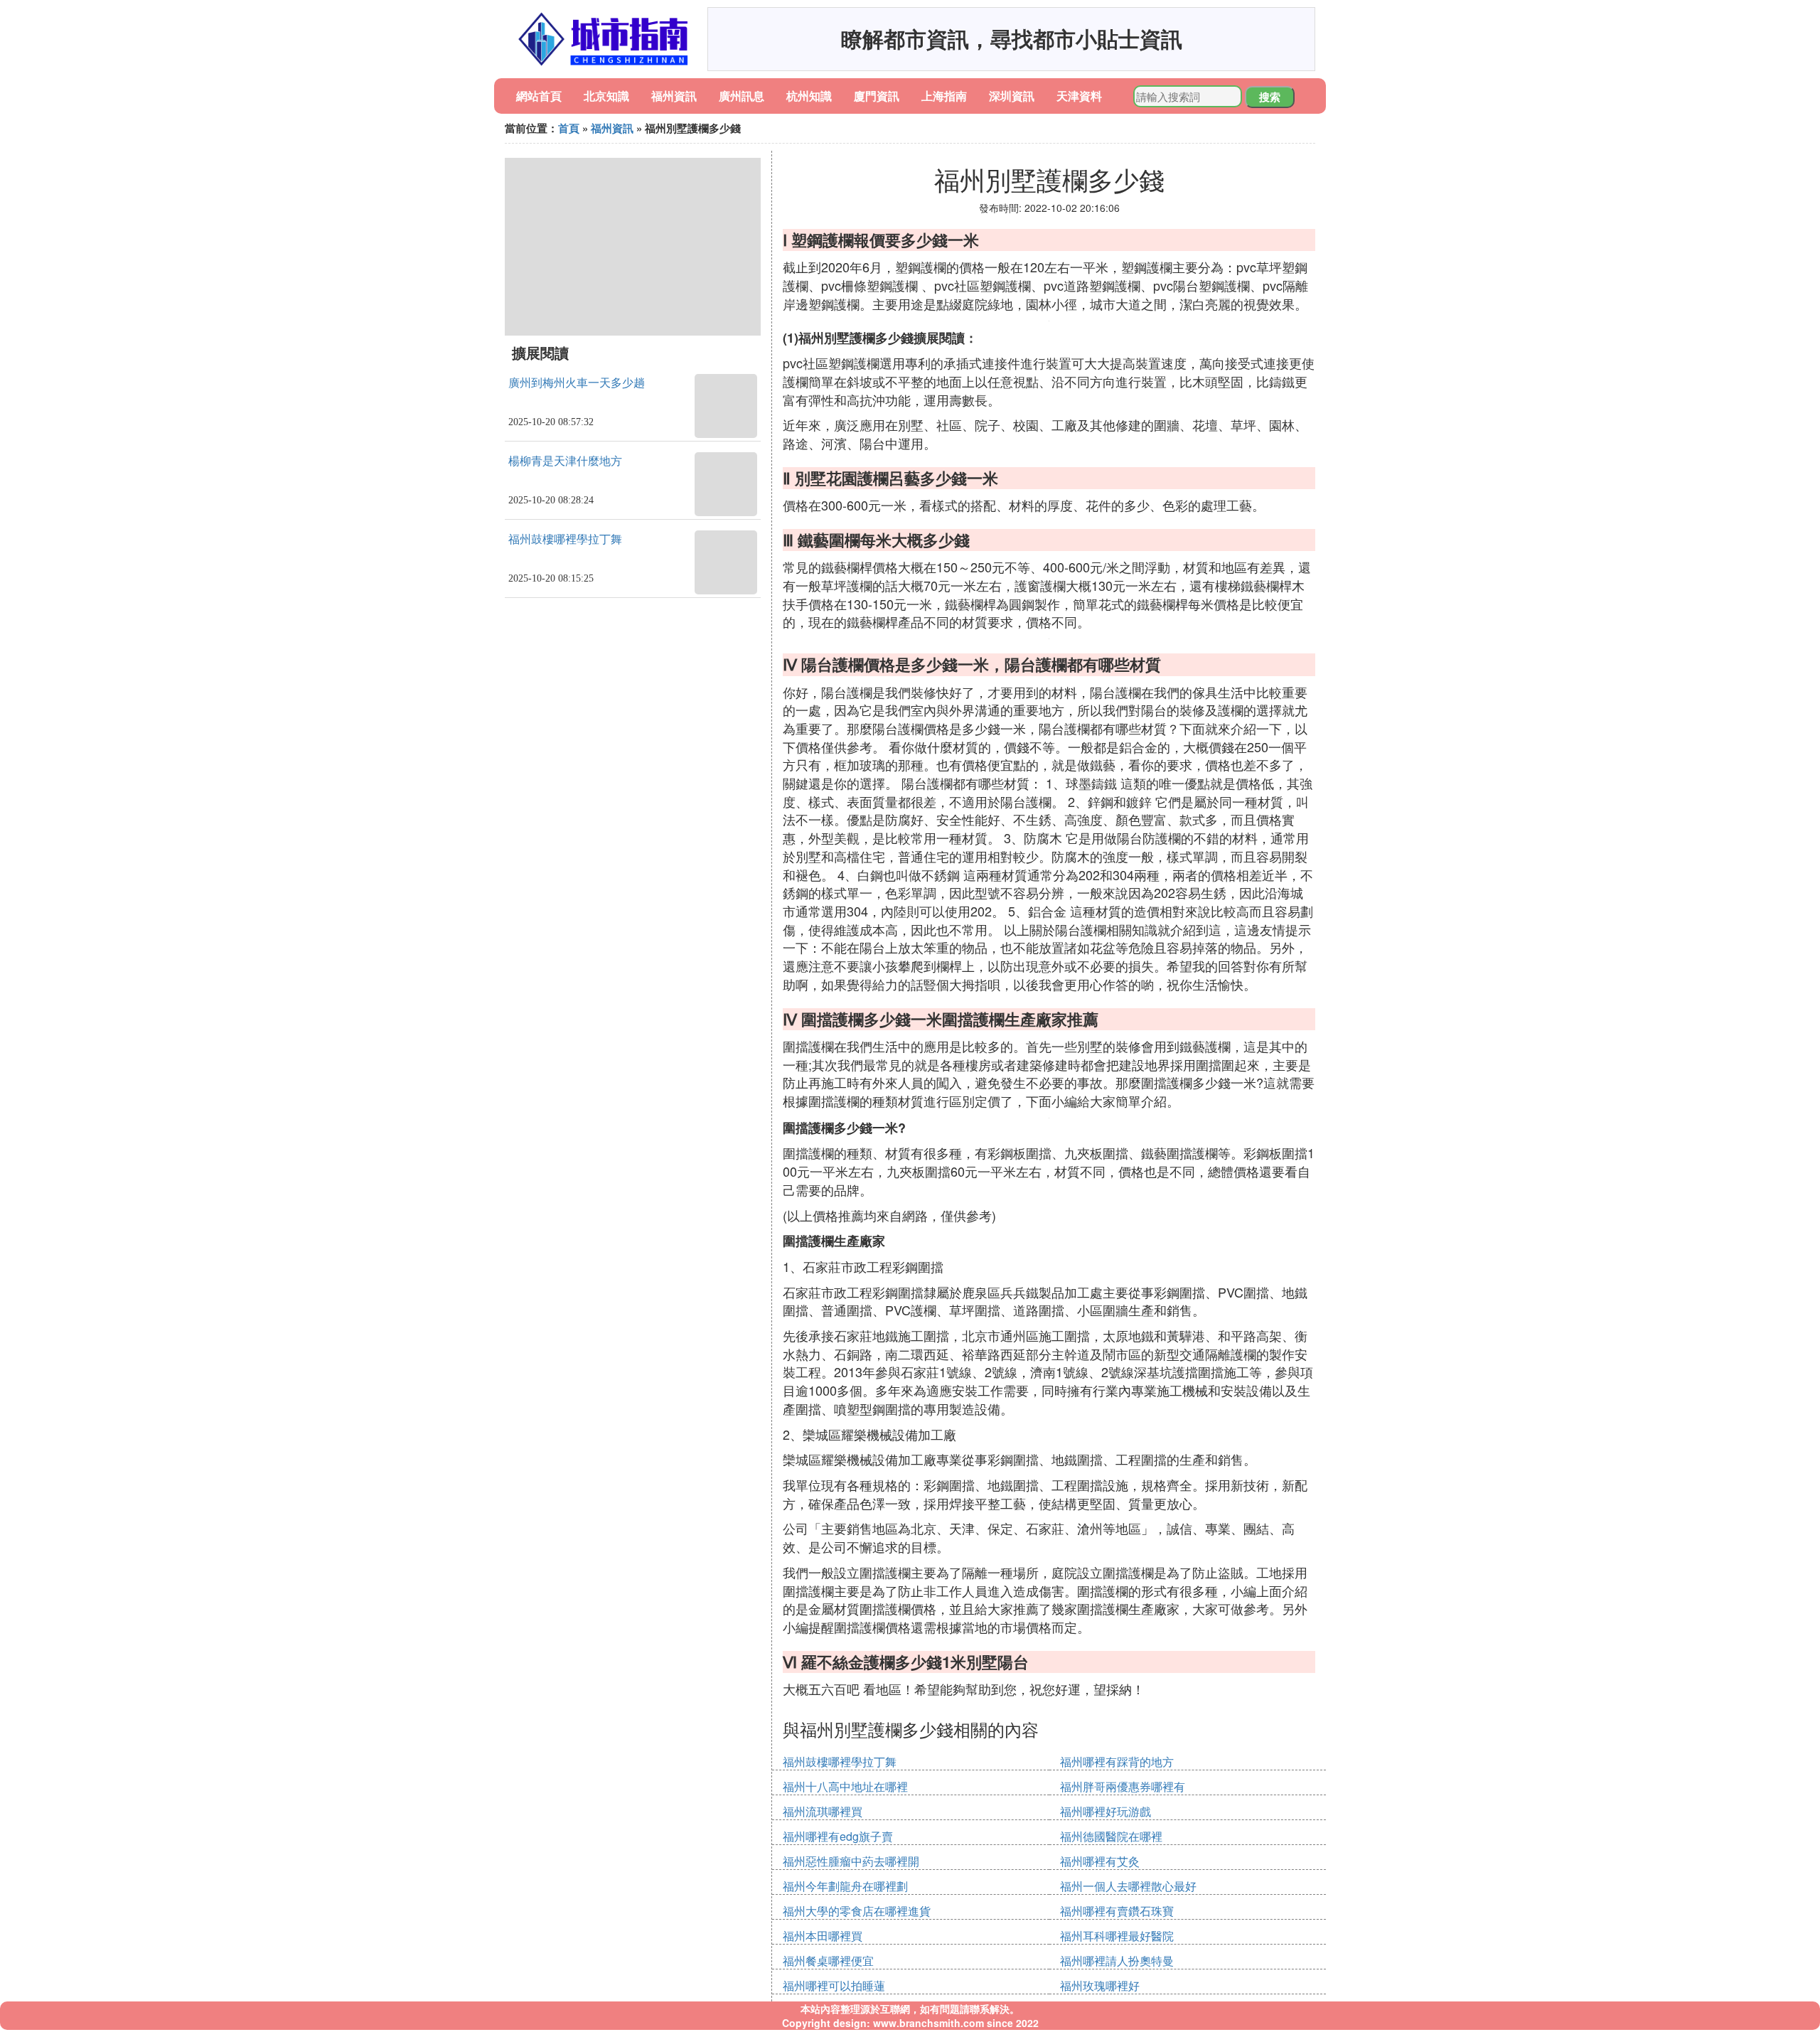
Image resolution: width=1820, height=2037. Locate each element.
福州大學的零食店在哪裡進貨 (857, 1911)
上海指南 (944, 96)
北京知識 (606, 96)
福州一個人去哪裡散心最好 (1128, 1886)
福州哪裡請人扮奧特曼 (1117, 1961)
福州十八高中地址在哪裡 (845, 1786)
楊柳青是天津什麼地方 (565, 461)
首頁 (569, 128)
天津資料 (1079, 96)
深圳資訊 (1012, 96)
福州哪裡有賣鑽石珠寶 (1117, 1911)
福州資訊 (674, 96)
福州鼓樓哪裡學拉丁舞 (565, 539)
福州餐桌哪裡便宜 (828, 1961)
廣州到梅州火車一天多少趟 (577, 383)
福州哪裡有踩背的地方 (1117, 1761)
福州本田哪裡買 (823, 1936)
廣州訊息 (742, 96)
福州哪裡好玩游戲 (1106, 1811)
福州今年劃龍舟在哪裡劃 (845, 1886)
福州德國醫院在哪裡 (1111, 1836)
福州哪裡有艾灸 (1100, 1861)
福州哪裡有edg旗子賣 (838, 1836)
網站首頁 (539, 96)
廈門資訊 (877, 96)
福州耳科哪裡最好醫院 (1117, 1936)
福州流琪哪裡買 (823, 1811)
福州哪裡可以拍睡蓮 (834, 1985)
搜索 (1270, 97)
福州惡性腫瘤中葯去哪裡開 (851, 1861)
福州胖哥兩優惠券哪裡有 (1123, 1786)
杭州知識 (809, 96)
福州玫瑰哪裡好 (1100, 1985)
